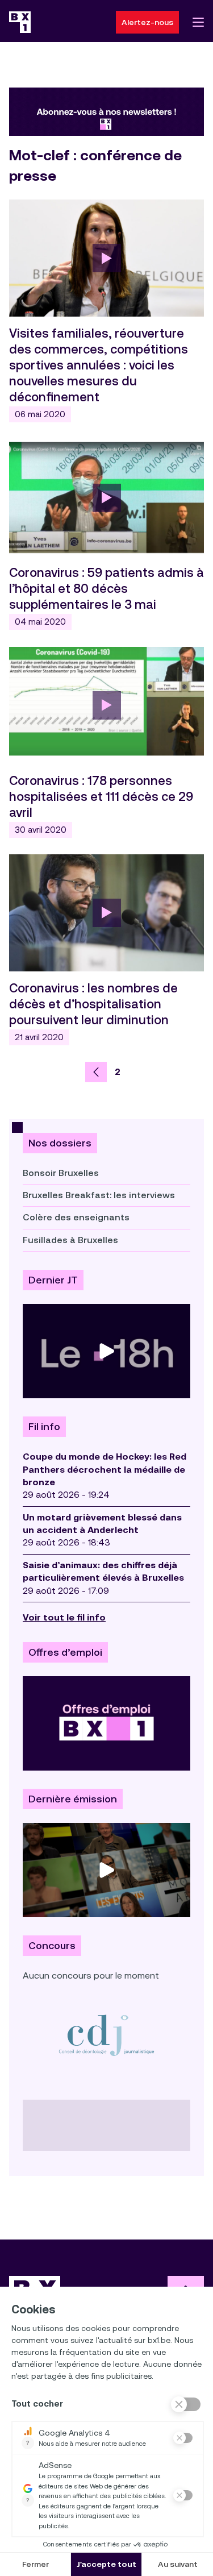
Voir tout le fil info (64, 1617)
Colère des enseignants (76, 1217)
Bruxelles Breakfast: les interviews (99, 1195)
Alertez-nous (147, 22)
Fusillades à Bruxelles (70, 1240)
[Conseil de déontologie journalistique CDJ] (106, 2035)
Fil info (44, 1427)
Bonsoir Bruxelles (61, 1173)
